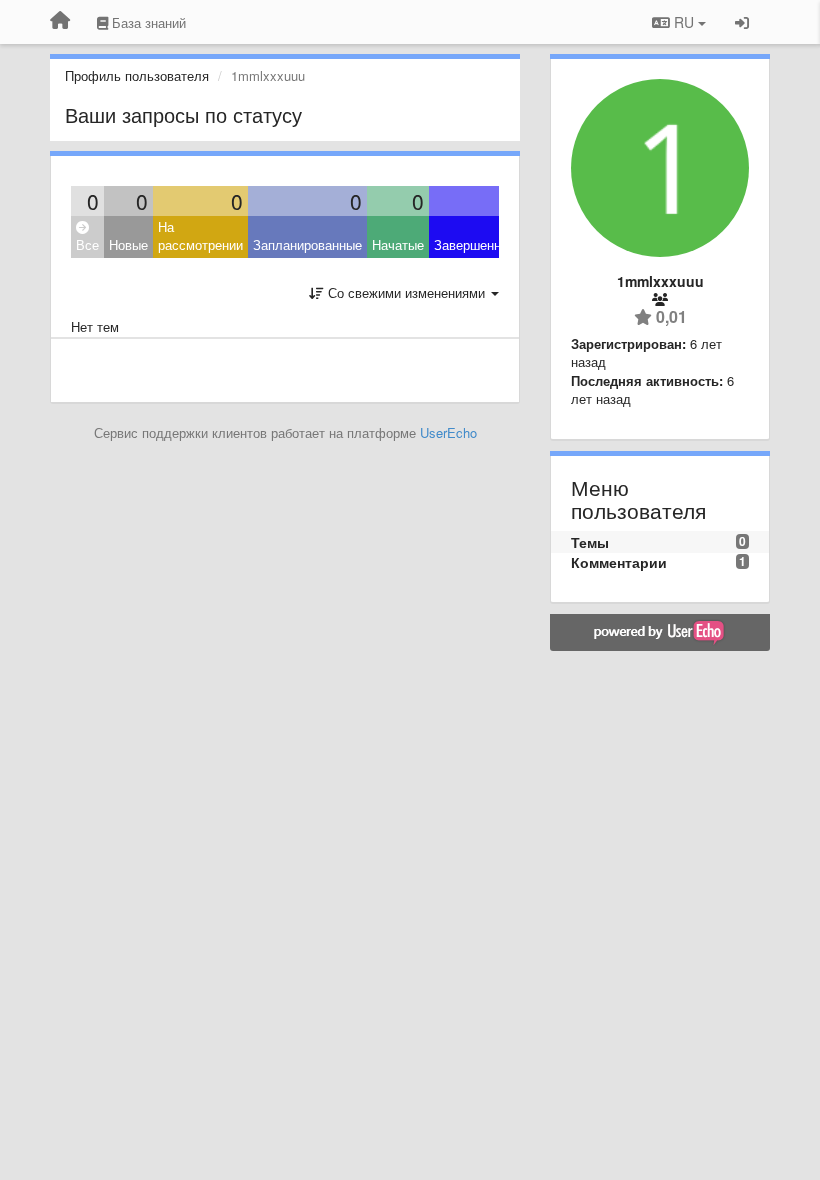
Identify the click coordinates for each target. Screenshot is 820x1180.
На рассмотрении (200, 236)
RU (684, 22)
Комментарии (619, 562)
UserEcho (448, 432)
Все (87, 244)
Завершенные (475, 244)
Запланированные (307, 244)
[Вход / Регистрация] (742, 22)
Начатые (398, 244)
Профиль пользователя (137, 75)
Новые (128, 244)
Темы (590, 542)
